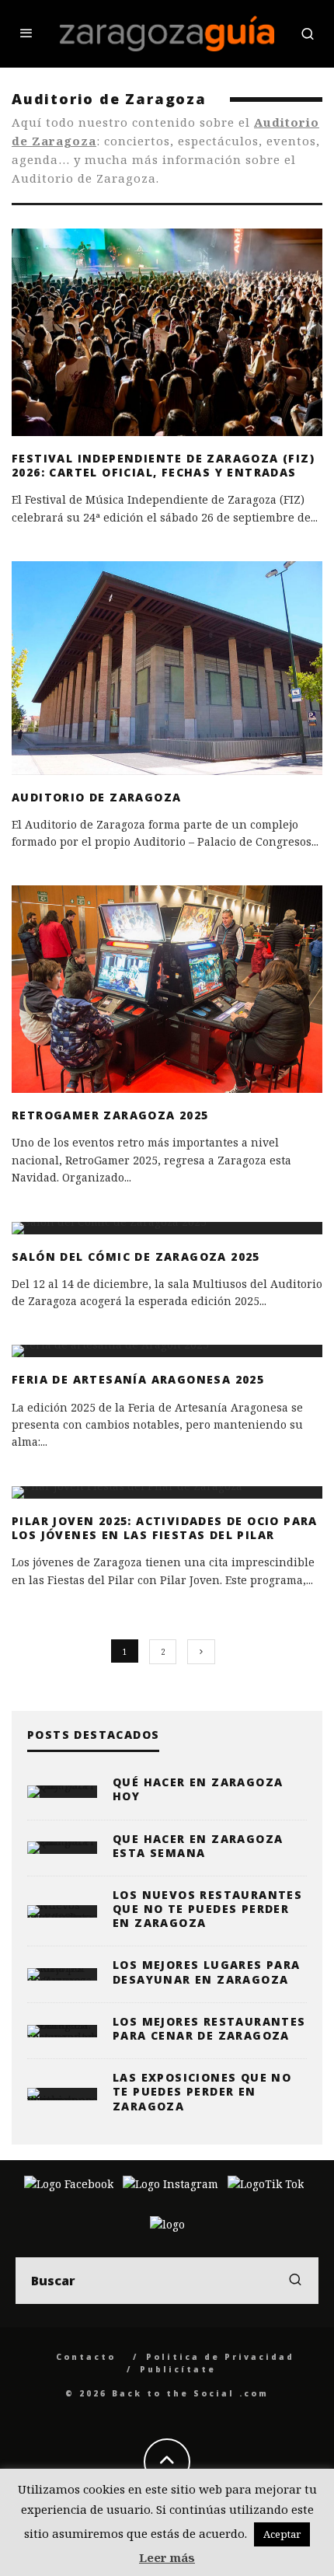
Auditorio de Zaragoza (96, 797)
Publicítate (178, 2369)
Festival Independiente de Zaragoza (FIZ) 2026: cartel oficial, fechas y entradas (163, 465)
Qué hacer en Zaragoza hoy (198, 1789)
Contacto (86, 2357)
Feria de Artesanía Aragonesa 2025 (138, 1379)
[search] (295, 2281)
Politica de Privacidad (220, 2357)
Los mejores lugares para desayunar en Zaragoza (207, 1972)
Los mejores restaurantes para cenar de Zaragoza (209, 2028)
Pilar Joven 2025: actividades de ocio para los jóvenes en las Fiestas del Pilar (165, 1528)
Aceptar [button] (282, 2534)
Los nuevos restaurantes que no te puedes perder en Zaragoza (207, 1909)
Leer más (167, 2557)
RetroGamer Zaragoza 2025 (110, 1115)
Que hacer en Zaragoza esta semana (198, 1846)
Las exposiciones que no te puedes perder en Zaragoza (202, 2091)
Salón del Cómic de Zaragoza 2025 (136, 1257)
